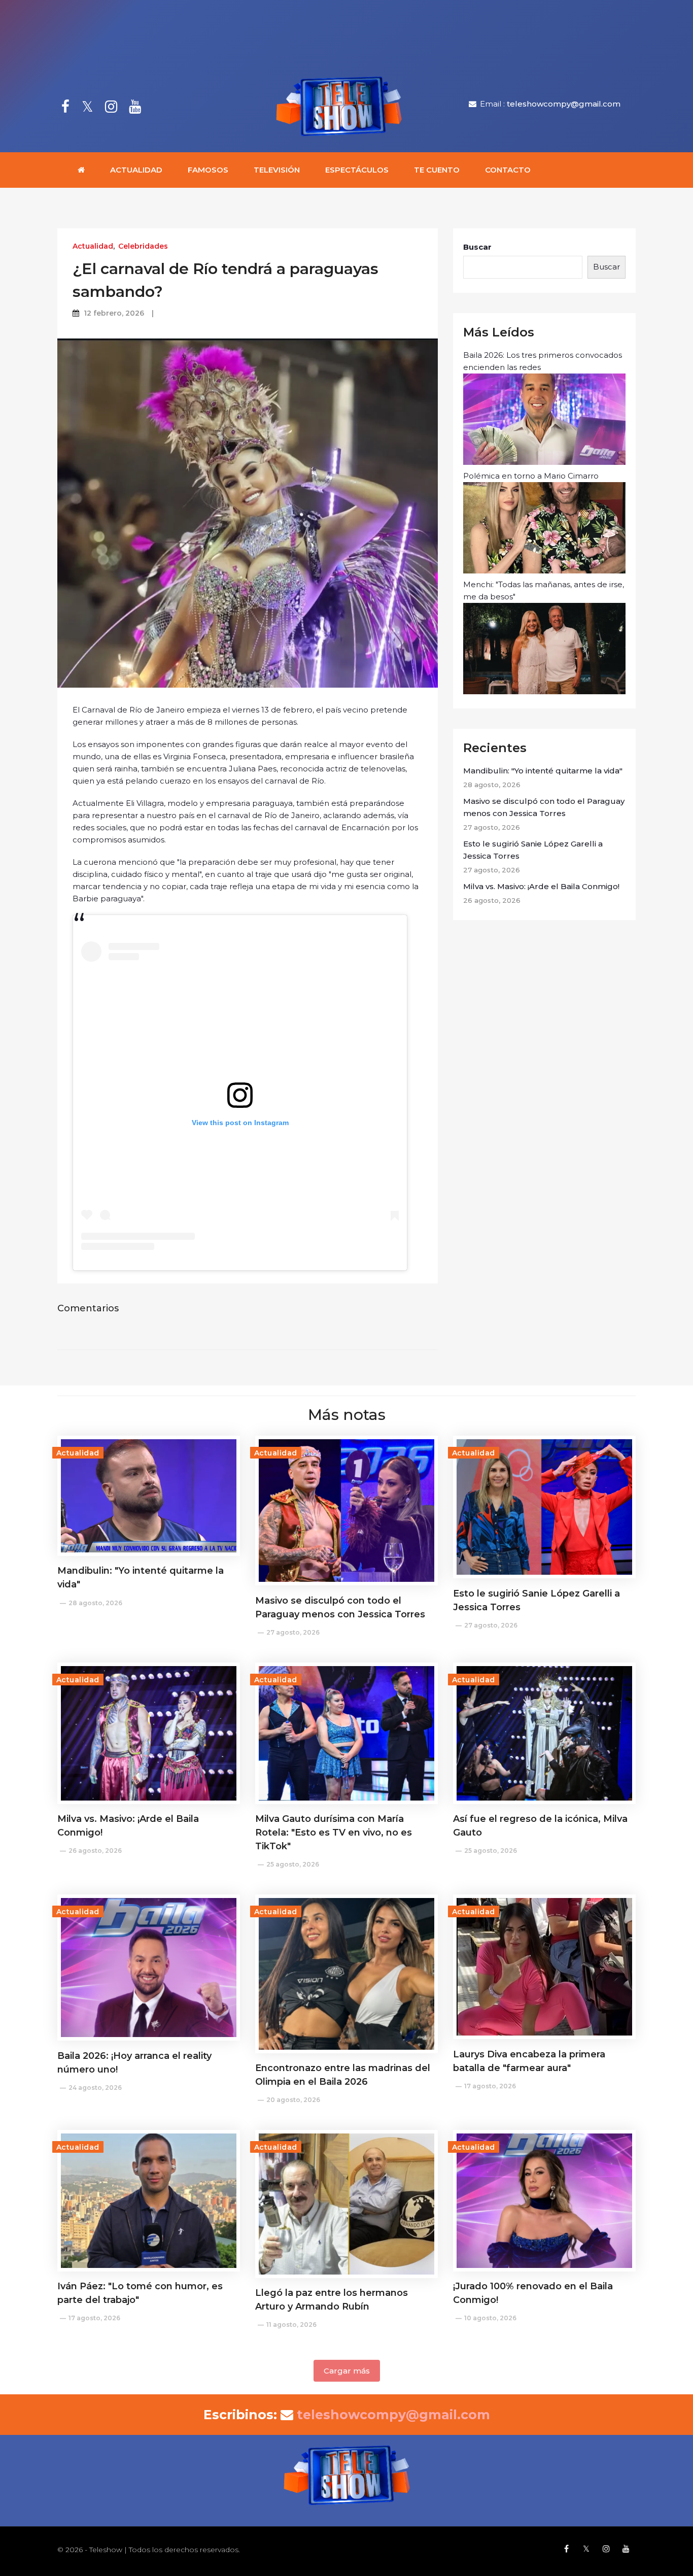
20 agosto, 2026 (293, 2100)
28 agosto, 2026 (95, 1603)
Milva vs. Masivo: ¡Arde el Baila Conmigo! (541, 886)
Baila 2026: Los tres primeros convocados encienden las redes (543, 361)
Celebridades (143, 246)
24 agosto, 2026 (95, 2088)
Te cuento (437, 170)
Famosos (208, 170)
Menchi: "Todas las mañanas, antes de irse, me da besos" (544, 590)
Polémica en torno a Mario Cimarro (531, 476)
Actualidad (136, 170)
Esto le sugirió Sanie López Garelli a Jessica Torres (533, 850)
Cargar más (347, 2371)
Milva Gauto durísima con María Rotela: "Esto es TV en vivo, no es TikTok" (334, 1833)
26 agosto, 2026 (95, 1851)
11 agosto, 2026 (291, 2325)
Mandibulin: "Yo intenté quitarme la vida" (543, 771)
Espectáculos (357, 170)
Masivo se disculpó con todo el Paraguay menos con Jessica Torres (544, 807)
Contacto (508, 170)
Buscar (477, 247)
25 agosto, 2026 (293, 1864)
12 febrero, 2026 (114, 313)
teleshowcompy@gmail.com (564, 104)
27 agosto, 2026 (293, 1632)
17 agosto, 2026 (490, 2086)
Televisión (277, 170)
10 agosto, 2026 (490, 2318)
